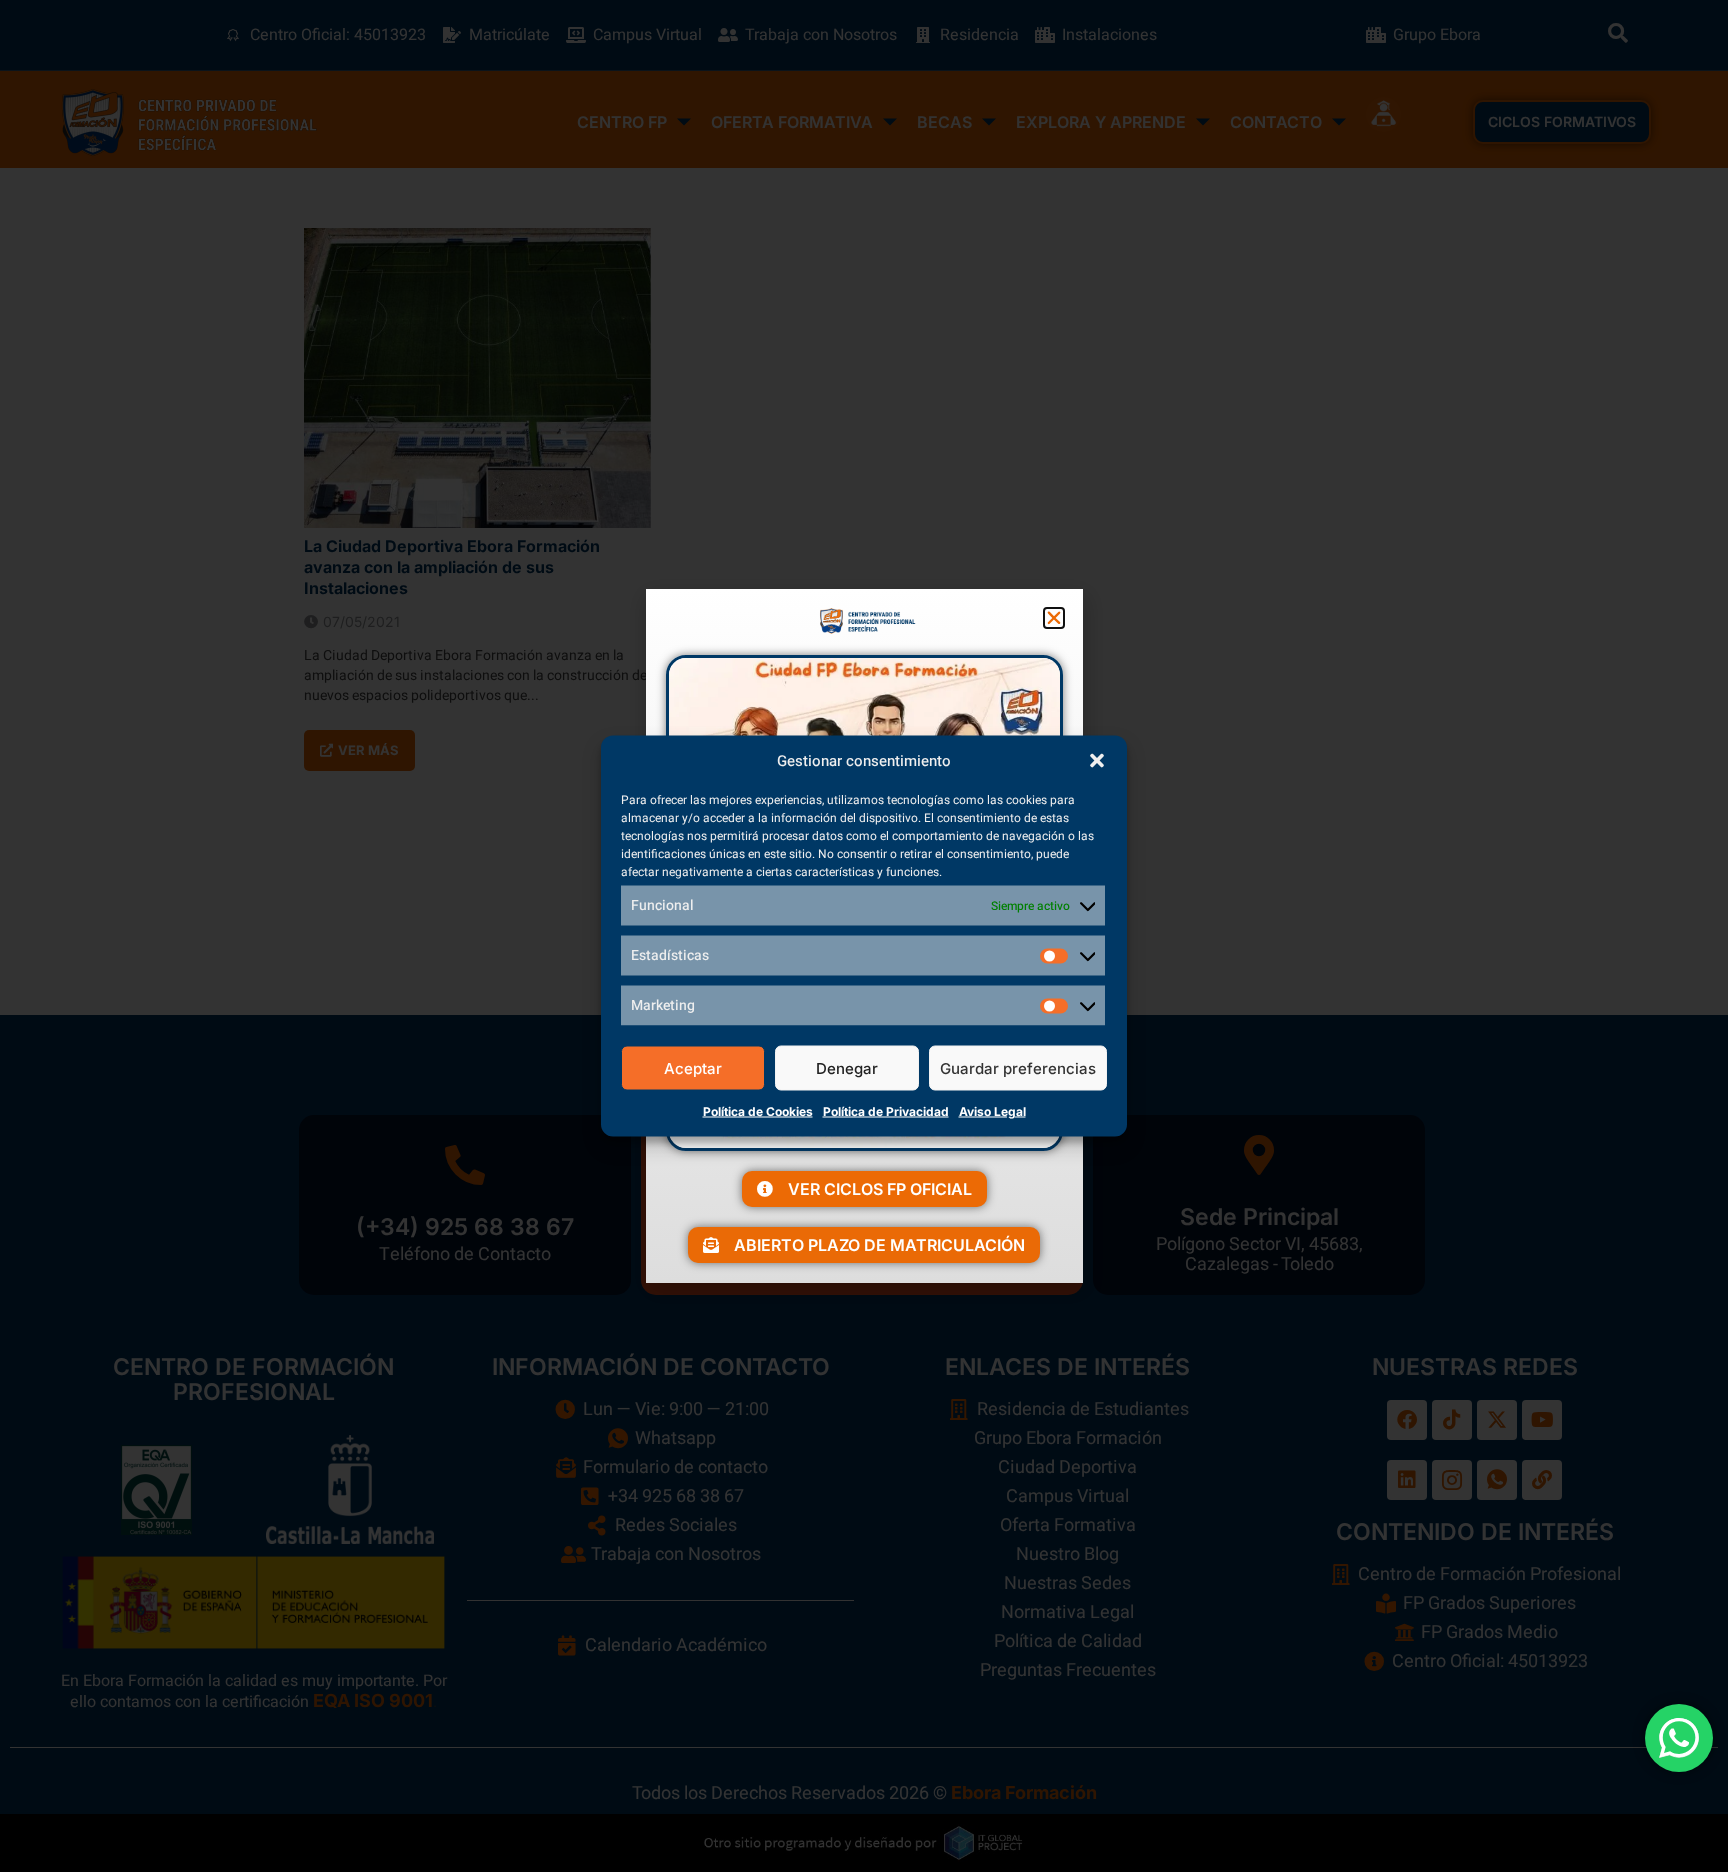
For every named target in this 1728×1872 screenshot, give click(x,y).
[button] (1097, 761)
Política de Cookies (758, 1111)
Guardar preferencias (1018, 1067)
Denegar (847, 1067)
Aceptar (693, 1067)
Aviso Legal (992, 1111)
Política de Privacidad (886, 1111)
